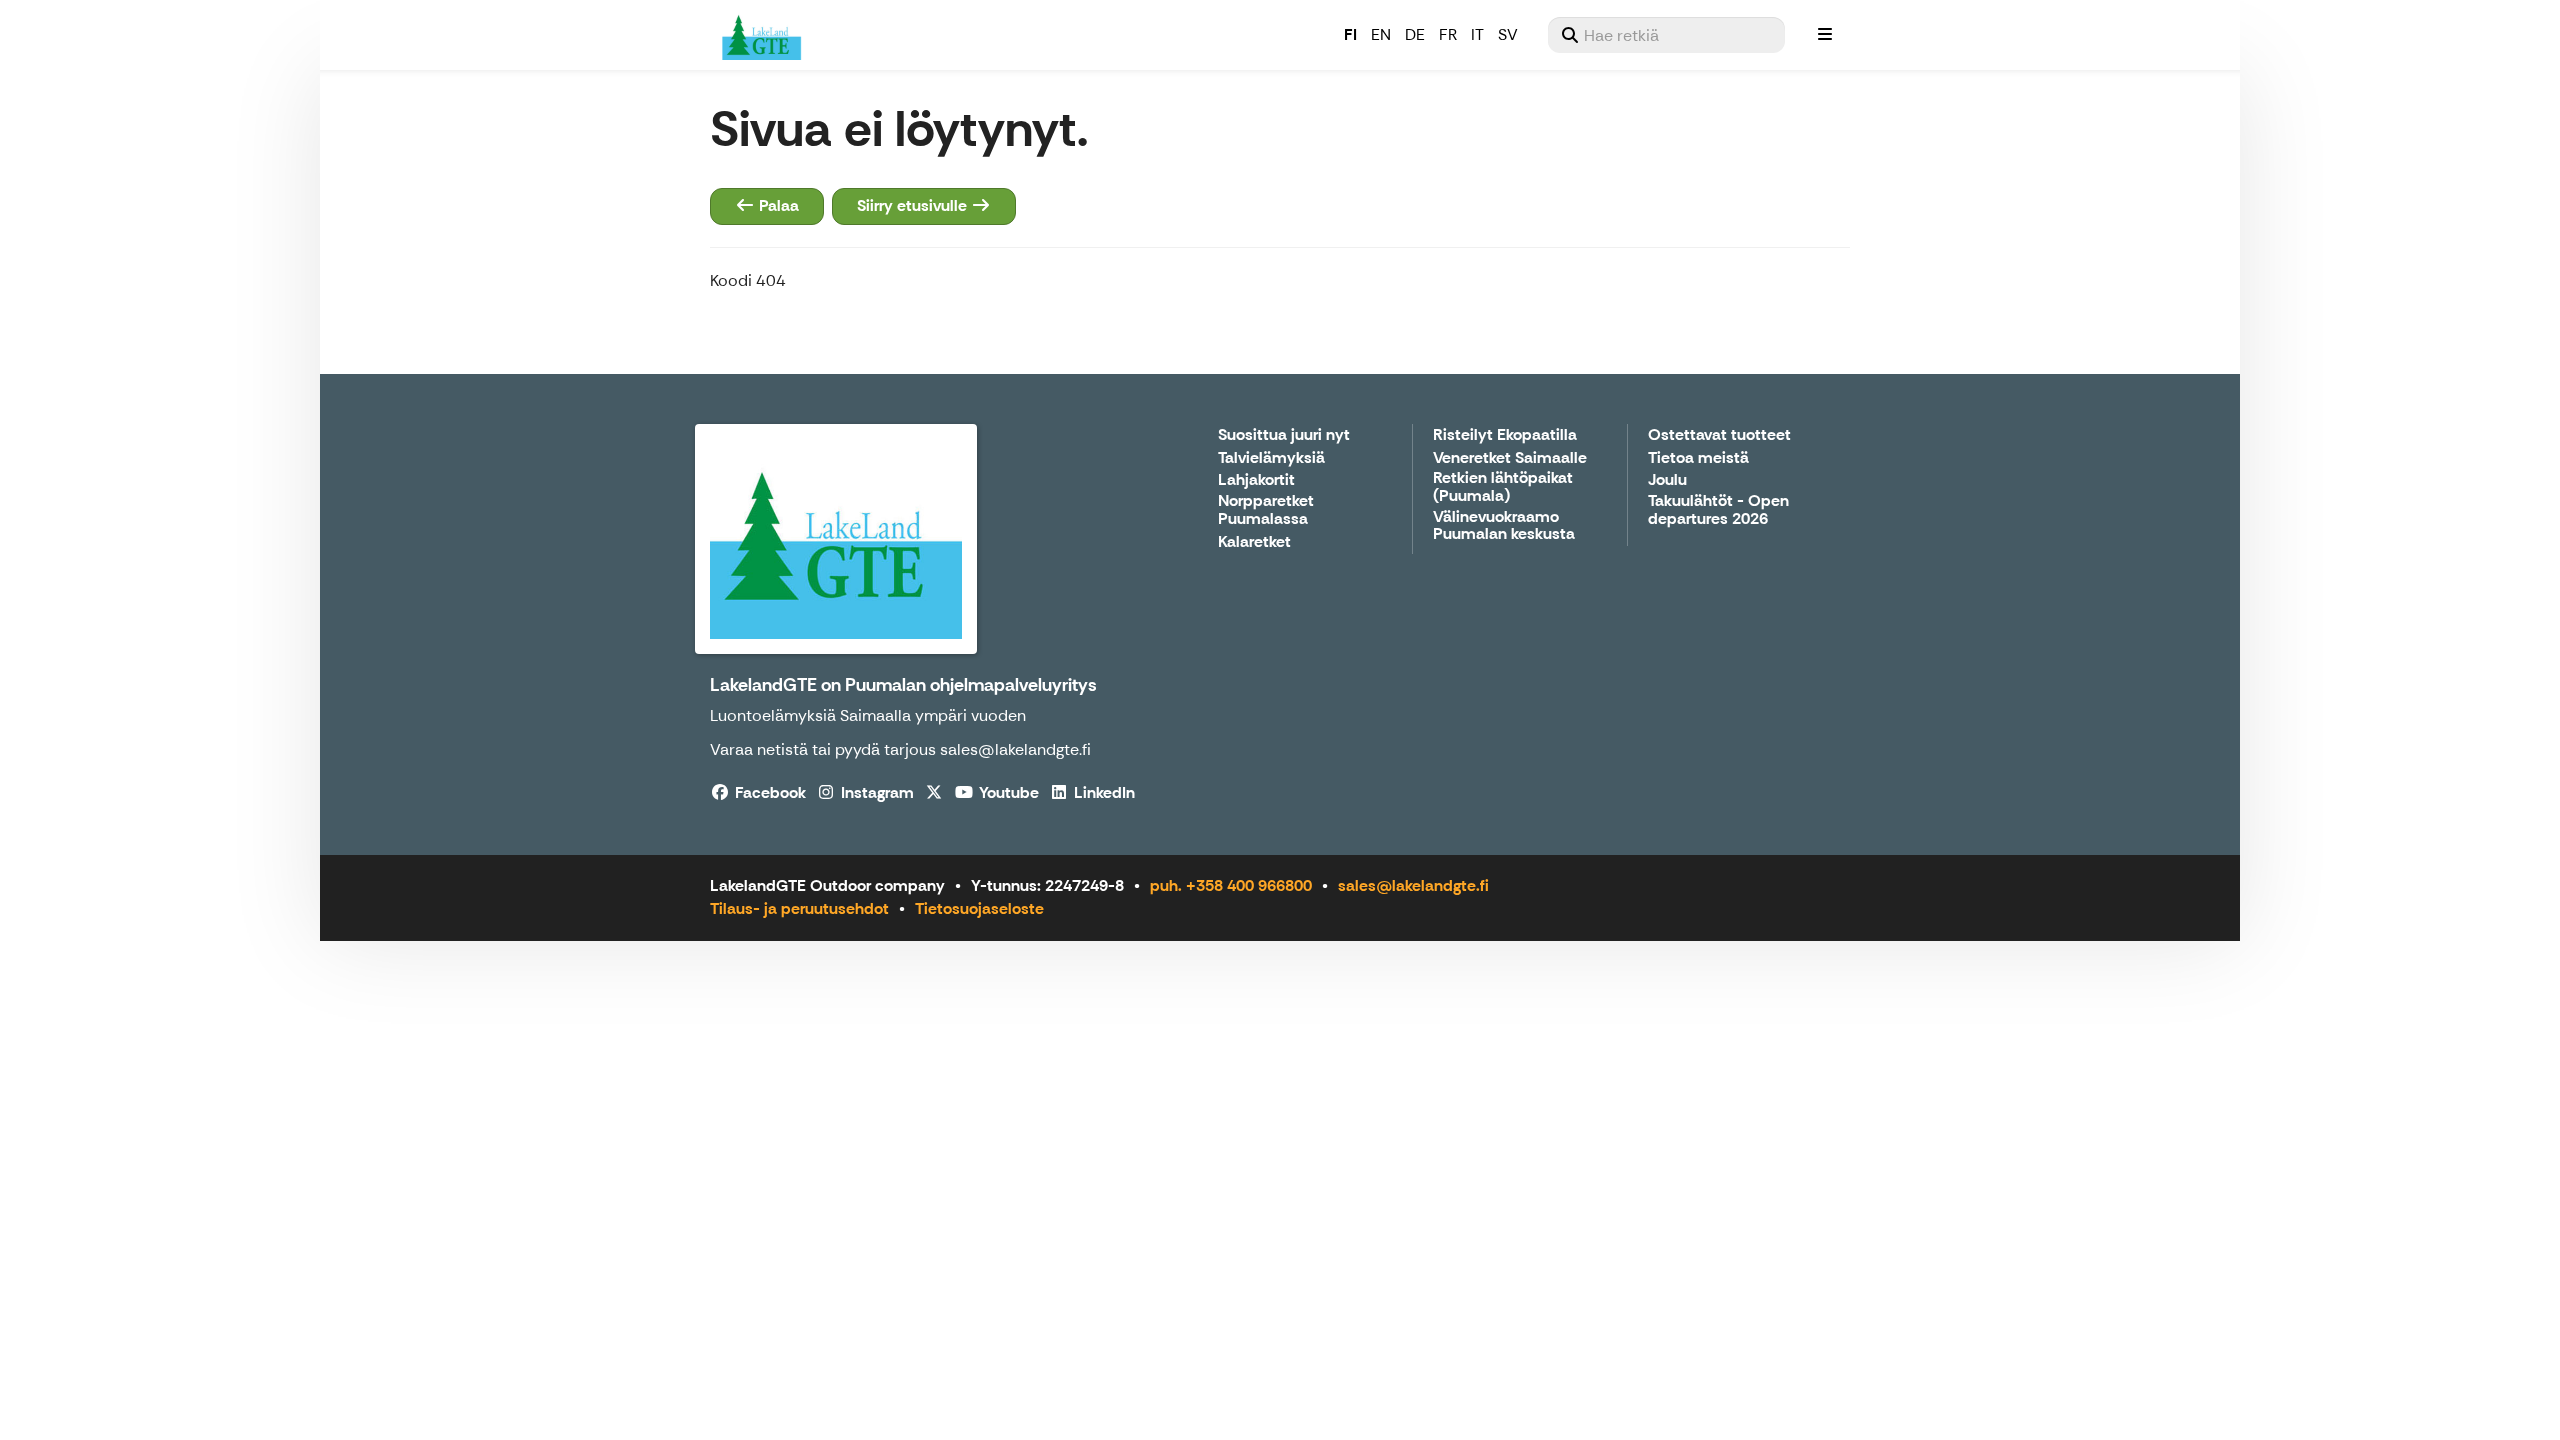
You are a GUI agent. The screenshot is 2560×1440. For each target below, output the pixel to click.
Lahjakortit (1256, 480)
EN (1381, 34)
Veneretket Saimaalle (1510, 458)
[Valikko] (1825, 35)
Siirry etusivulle (914, 205)
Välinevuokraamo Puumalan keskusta (1504, 526)
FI (1350, 34)
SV (1508, 34)
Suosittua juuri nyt (1284, 435)
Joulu (1667, 480)
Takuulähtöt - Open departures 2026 (1718, 510)
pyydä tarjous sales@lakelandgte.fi (963, 749)
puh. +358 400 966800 (1231, 885)
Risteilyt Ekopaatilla (1505, 435)
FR (1448, 34)
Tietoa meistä (1698, 458)
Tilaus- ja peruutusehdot (799, 908)
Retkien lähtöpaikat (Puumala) (1503, 487)
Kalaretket (1254, 542)
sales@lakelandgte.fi (1413, 885)
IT (1477, 34)
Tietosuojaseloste (979, 908)
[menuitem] (1666, 35)
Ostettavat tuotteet (1719, 435)
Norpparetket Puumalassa (1266, 510)
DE (1415, 34)
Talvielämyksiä (1271, 458)
